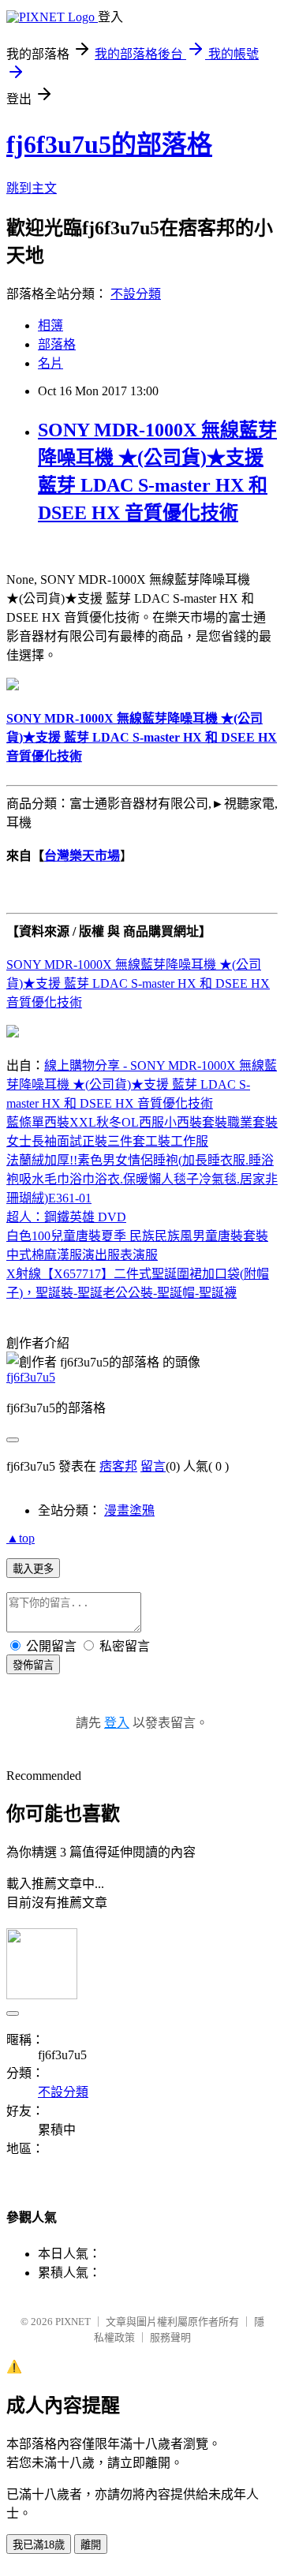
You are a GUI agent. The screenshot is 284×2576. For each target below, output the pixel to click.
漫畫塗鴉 (129, 1510)
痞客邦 (118, 1466)
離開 (91, 2545)
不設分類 (136, 294)
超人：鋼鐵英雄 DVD (66, 1217)
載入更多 (33, 1569)
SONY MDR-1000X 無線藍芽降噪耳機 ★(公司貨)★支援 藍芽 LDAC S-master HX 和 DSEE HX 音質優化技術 (138, 983)
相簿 (50, 325)
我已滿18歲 (39, 2545)
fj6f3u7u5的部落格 (109, 144)
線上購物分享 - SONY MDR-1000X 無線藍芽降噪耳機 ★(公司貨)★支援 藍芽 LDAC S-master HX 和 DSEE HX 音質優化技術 (142, 1084)
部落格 (57, 344)
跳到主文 (32, 188)
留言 (153, 1466)
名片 (50, 363)
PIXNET (73, 2322)
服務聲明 (170, 2337)
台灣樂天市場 (82, 856)
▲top (21, 1538)
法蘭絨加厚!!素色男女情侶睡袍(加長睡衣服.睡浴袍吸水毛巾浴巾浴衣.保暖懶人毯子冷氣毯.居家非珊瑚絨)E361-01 (142, 1179)
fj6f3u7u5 (31, 1377)
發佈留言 (33, 1665)
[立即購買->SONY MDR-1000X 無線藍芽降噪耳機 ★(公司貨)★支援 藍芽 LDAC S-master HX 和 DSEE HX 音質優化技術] (13, 686)
